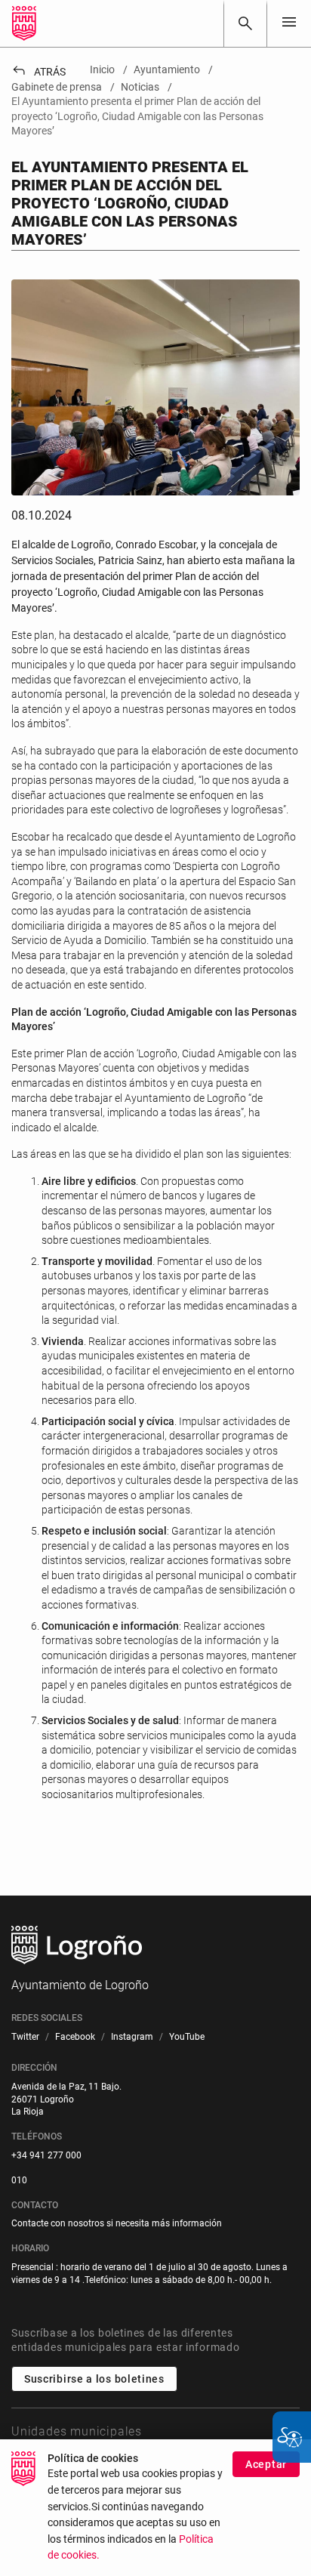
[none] (289, 23)
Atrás (38, 72)
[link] (245, 23)
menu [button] (289, 22)
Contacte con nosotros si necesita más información (117, 2223)
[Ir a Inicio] (24, 23)
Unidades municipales (77, 2431)
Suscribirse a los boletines (94, 2379)
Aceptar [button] (266, 2464)
